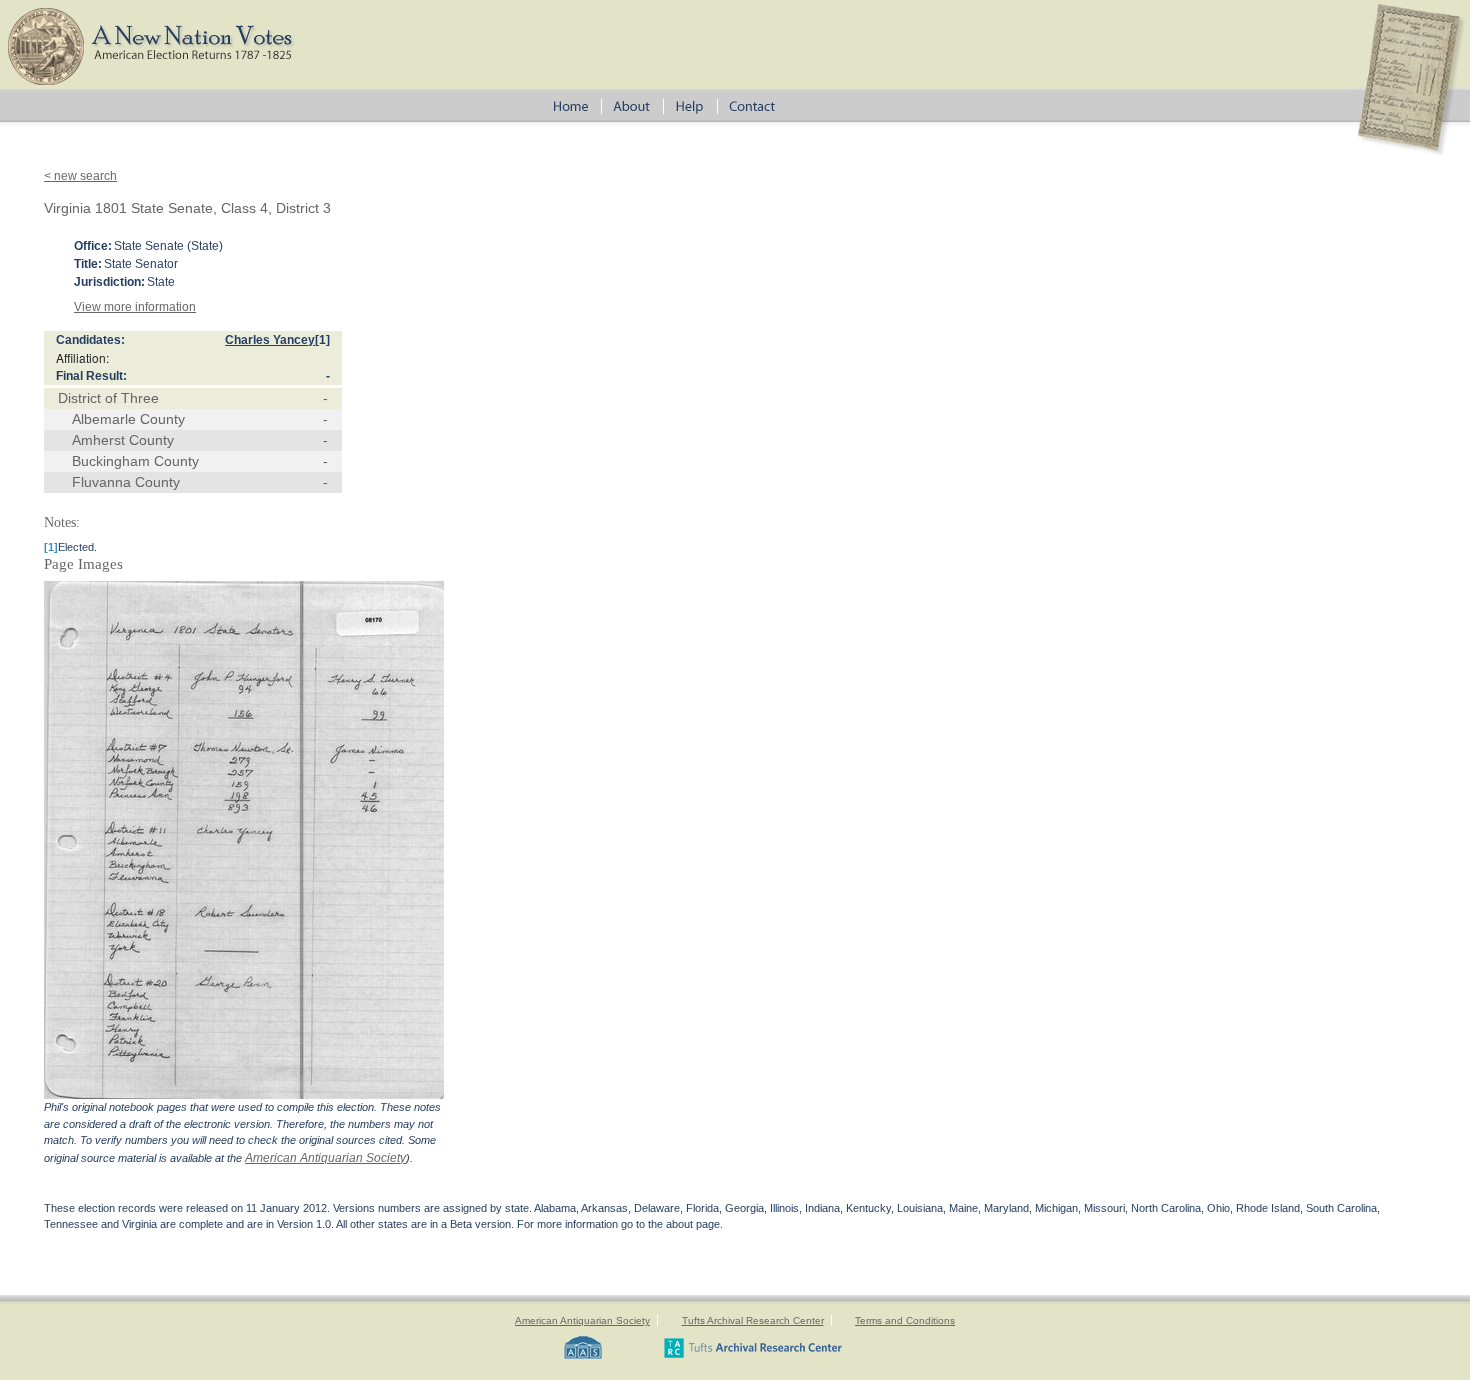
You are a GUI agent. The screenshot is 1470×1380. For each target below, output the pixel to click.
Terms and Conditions (905, 1320)
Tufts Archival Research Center (753, 1320)
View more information (135, 307)
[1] (322, 340)
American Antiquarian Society (325, 1158)
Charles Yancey (270, 340)
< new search (80, 176)
